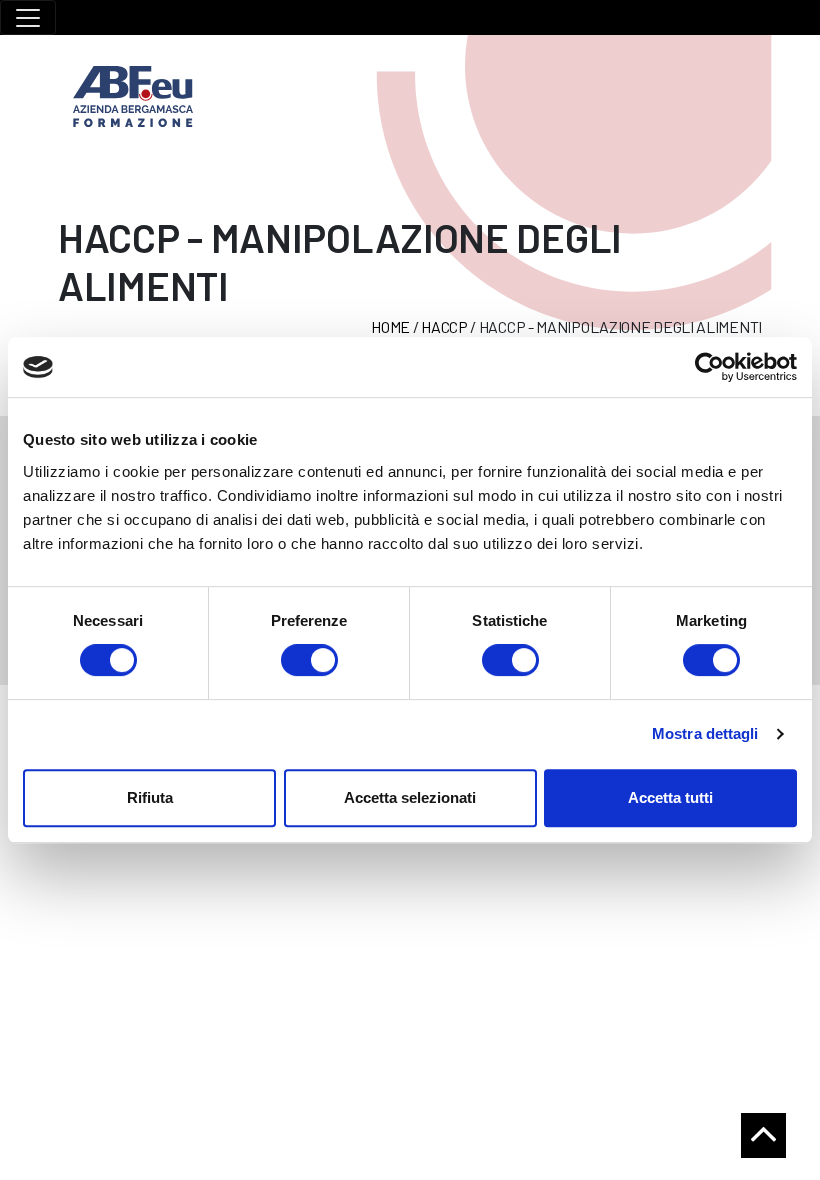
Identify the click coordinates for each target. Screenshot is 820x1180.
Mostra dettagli (705, 733)
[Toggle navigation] (28, 17)
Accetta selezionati (410, 797)
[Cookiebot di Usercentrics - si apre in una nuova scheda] (709, 367)
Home (390, 326)
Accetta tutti (670, 797)
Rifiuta (150, 797)
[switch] (309, 660)
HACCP (444, 326)
